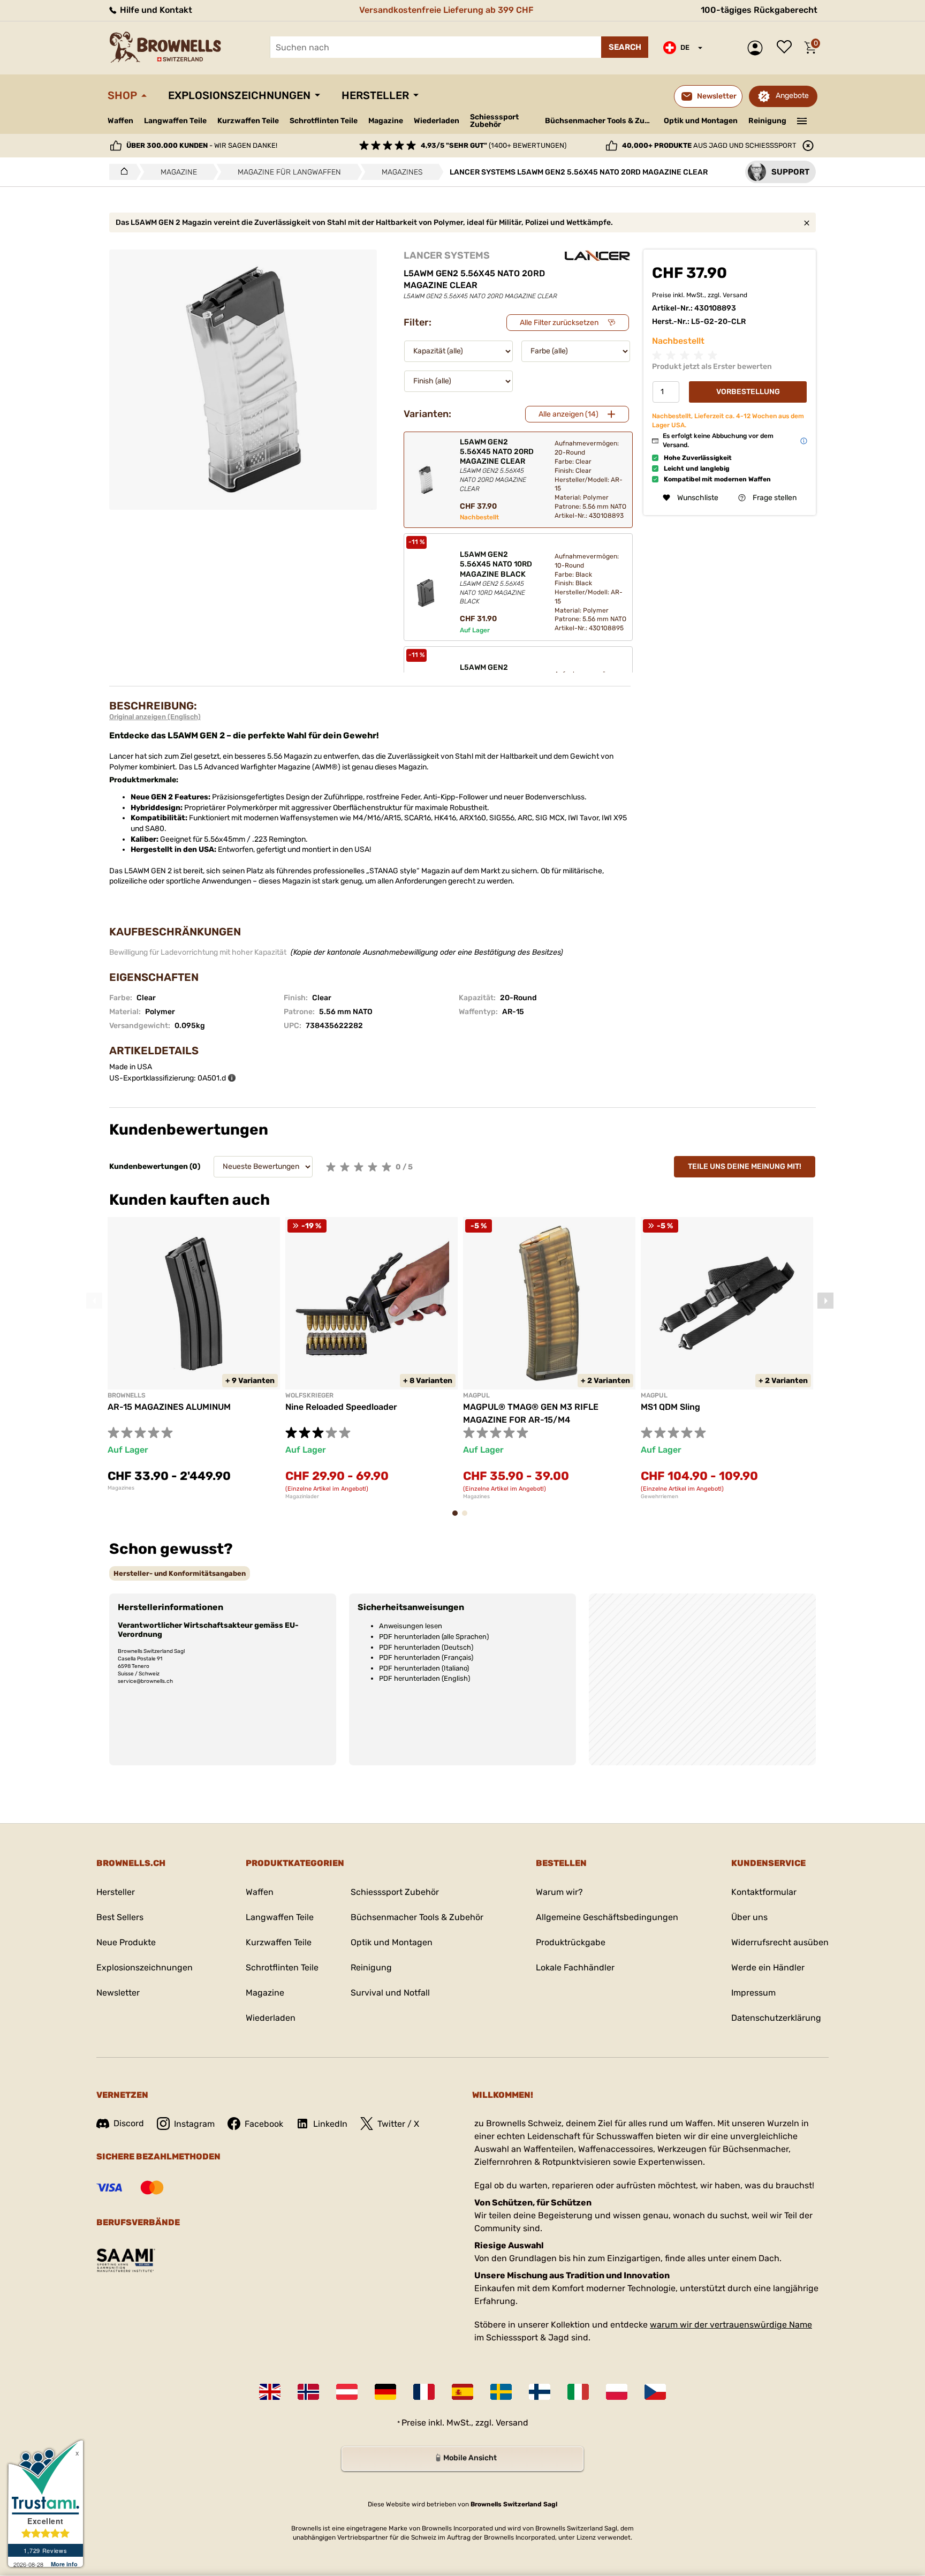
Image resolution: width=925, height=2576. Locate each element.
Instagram (194, 2124)
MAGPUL (476, 1395)
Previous (94, 1301)
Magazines (121, 1488)
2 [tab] (468, 1518)
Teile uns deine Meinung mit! (745, 1166)
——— (802, 120)
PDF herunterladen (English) (424, 1678)
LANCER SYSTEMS (447, 255)
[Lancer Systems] (597, 256)
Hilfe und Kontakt (155, 10)
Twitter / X (398, 2124)
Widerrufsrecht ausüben (780, 1942)
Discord (129, 2123)
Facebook (264, 2124)
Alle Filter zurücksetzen (559, 323)
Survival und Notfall (390, 1993)
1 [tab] (458, 1518)
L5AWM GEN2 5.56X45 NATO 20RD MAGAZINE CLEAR (497, 465)
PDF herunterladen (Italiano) (424, 1668)
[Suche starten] (625, 47)
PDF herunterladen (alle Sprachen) (434, 1637)
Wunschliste (787, 48)
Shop (122, 95)
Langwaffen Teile (175, 121)
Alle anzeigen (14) (568, 414)
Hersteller (375, 95)
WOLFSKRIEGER (309, 1395)
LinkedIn (330, 2124)
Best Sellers (120, 1917)
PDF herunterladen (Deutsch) (426, 1647)
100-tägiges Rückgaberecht (759, 10)
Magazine (386, 121)
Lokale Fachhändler (575, 1967)
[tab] (180, 1573)
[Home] (121, 172)
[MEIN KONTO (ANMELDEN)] (758, 48)
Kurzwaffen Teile (248, 121)
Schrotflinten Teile (324, 121)
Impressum (753, 1993)
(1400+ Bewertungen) (494, 145)
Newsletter (118, 1993)
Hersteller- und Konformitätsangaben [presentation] (180, 1573)
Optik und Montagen (701, 121)
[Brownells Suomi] (540, 2392)
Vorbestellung (748, 392)
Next (825, 1301)
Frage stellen (775, 498)
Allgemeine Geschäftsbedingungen (607, 1917)
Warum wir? (559, 1892)
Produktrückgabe (571, 1942)
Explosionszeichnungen (239, 95)
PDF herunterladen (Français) (426, 1657)
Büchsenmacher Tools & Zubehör (600, 121)
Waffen (120, 121)
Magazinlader (302, 1497)
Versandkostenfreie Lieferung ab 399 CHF (446, 10)
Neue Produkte (126, 1942)
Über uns (749, 1917)
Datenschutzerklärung (776, 2018)
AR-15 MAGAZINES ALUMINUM (169, 1407)
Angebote (792, 96)
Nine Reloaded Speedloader (341, 1407)
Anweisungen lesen (411, 1626)
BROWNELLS (127, 1395)
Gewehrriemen (659, 1497)
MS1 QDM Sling (670, 1407)
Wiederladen (437, 121)
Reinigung (767, 121)
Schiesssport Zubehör (494, 121)
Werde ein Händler (768, 1967)
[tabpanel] (194, 1354)
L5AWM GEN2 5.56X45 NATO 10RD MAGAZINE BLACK (496, 577)
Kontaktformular (764, 1892)
